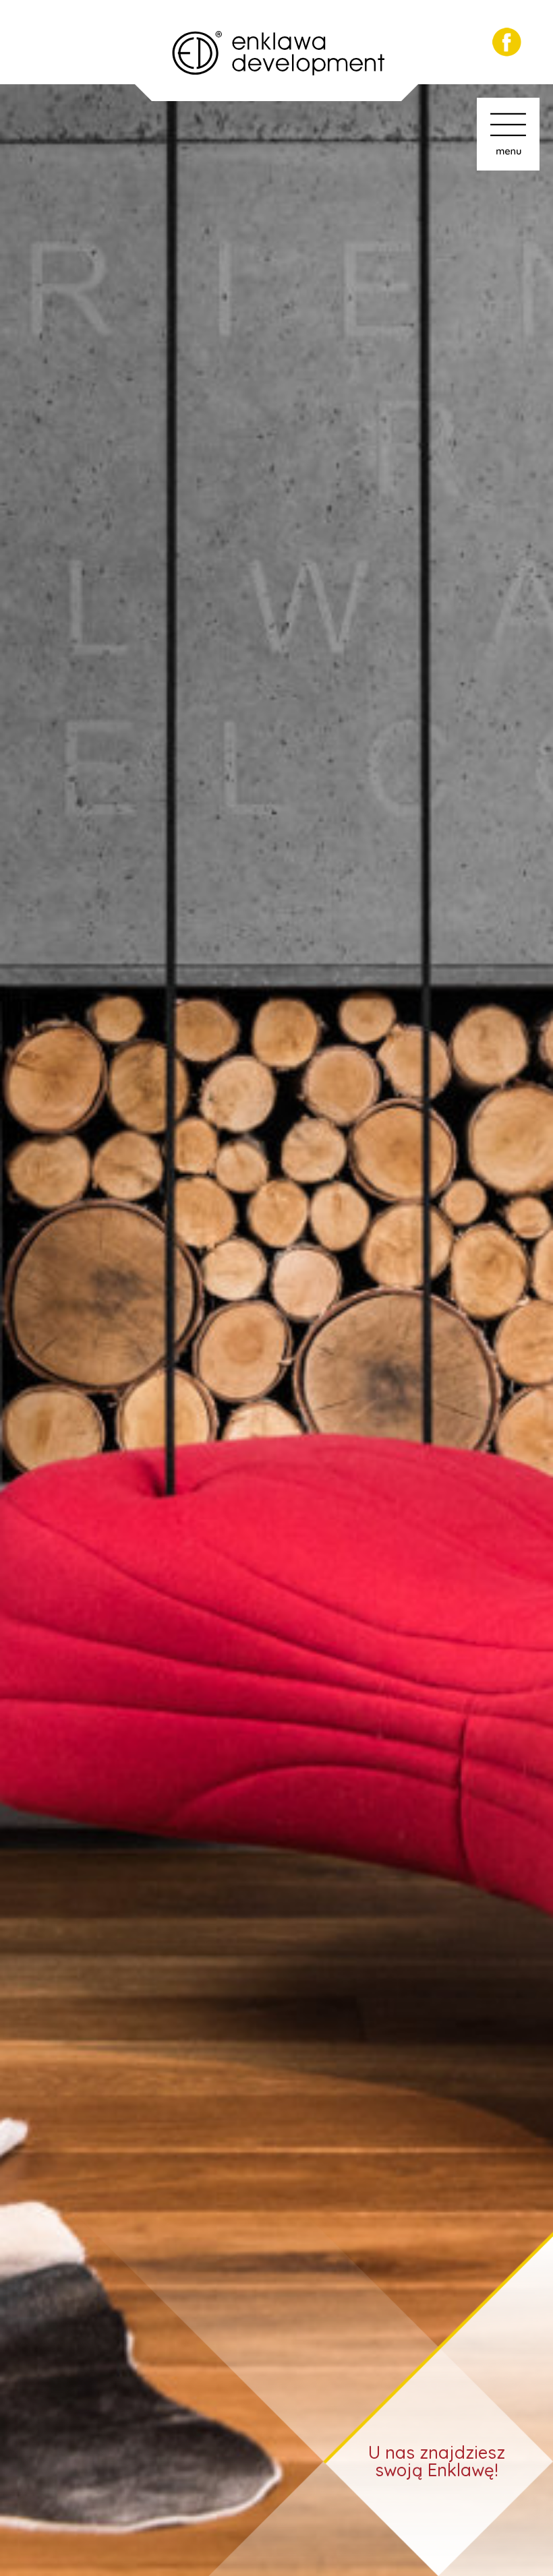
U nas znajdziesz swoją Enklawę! (437, 2461)
